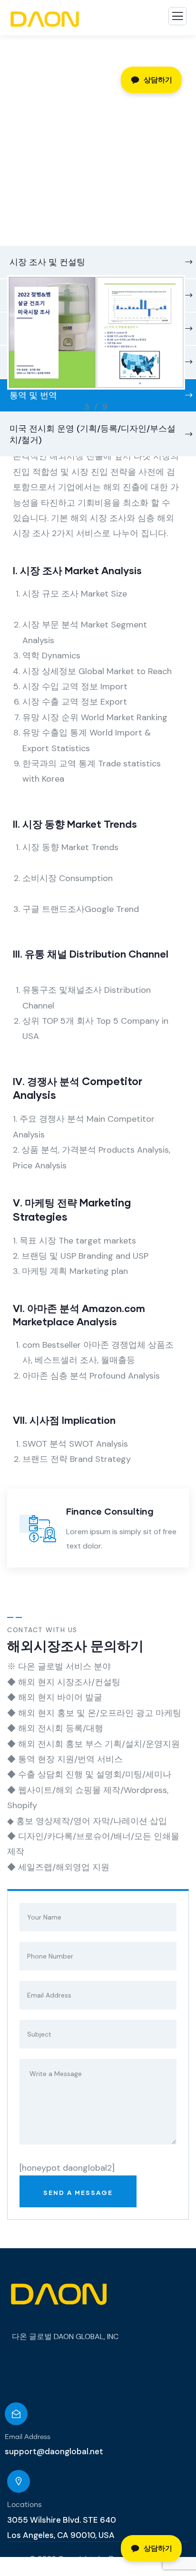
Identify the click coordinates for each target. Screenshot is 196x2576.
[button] (181, 347)
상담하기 (158, 2548)
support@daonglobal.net (54, 2451)
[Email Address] (16, 2414)
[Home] (58, 2295)
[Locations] (19, 2481)
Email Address (28, 2437)
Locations (24, 2505)
